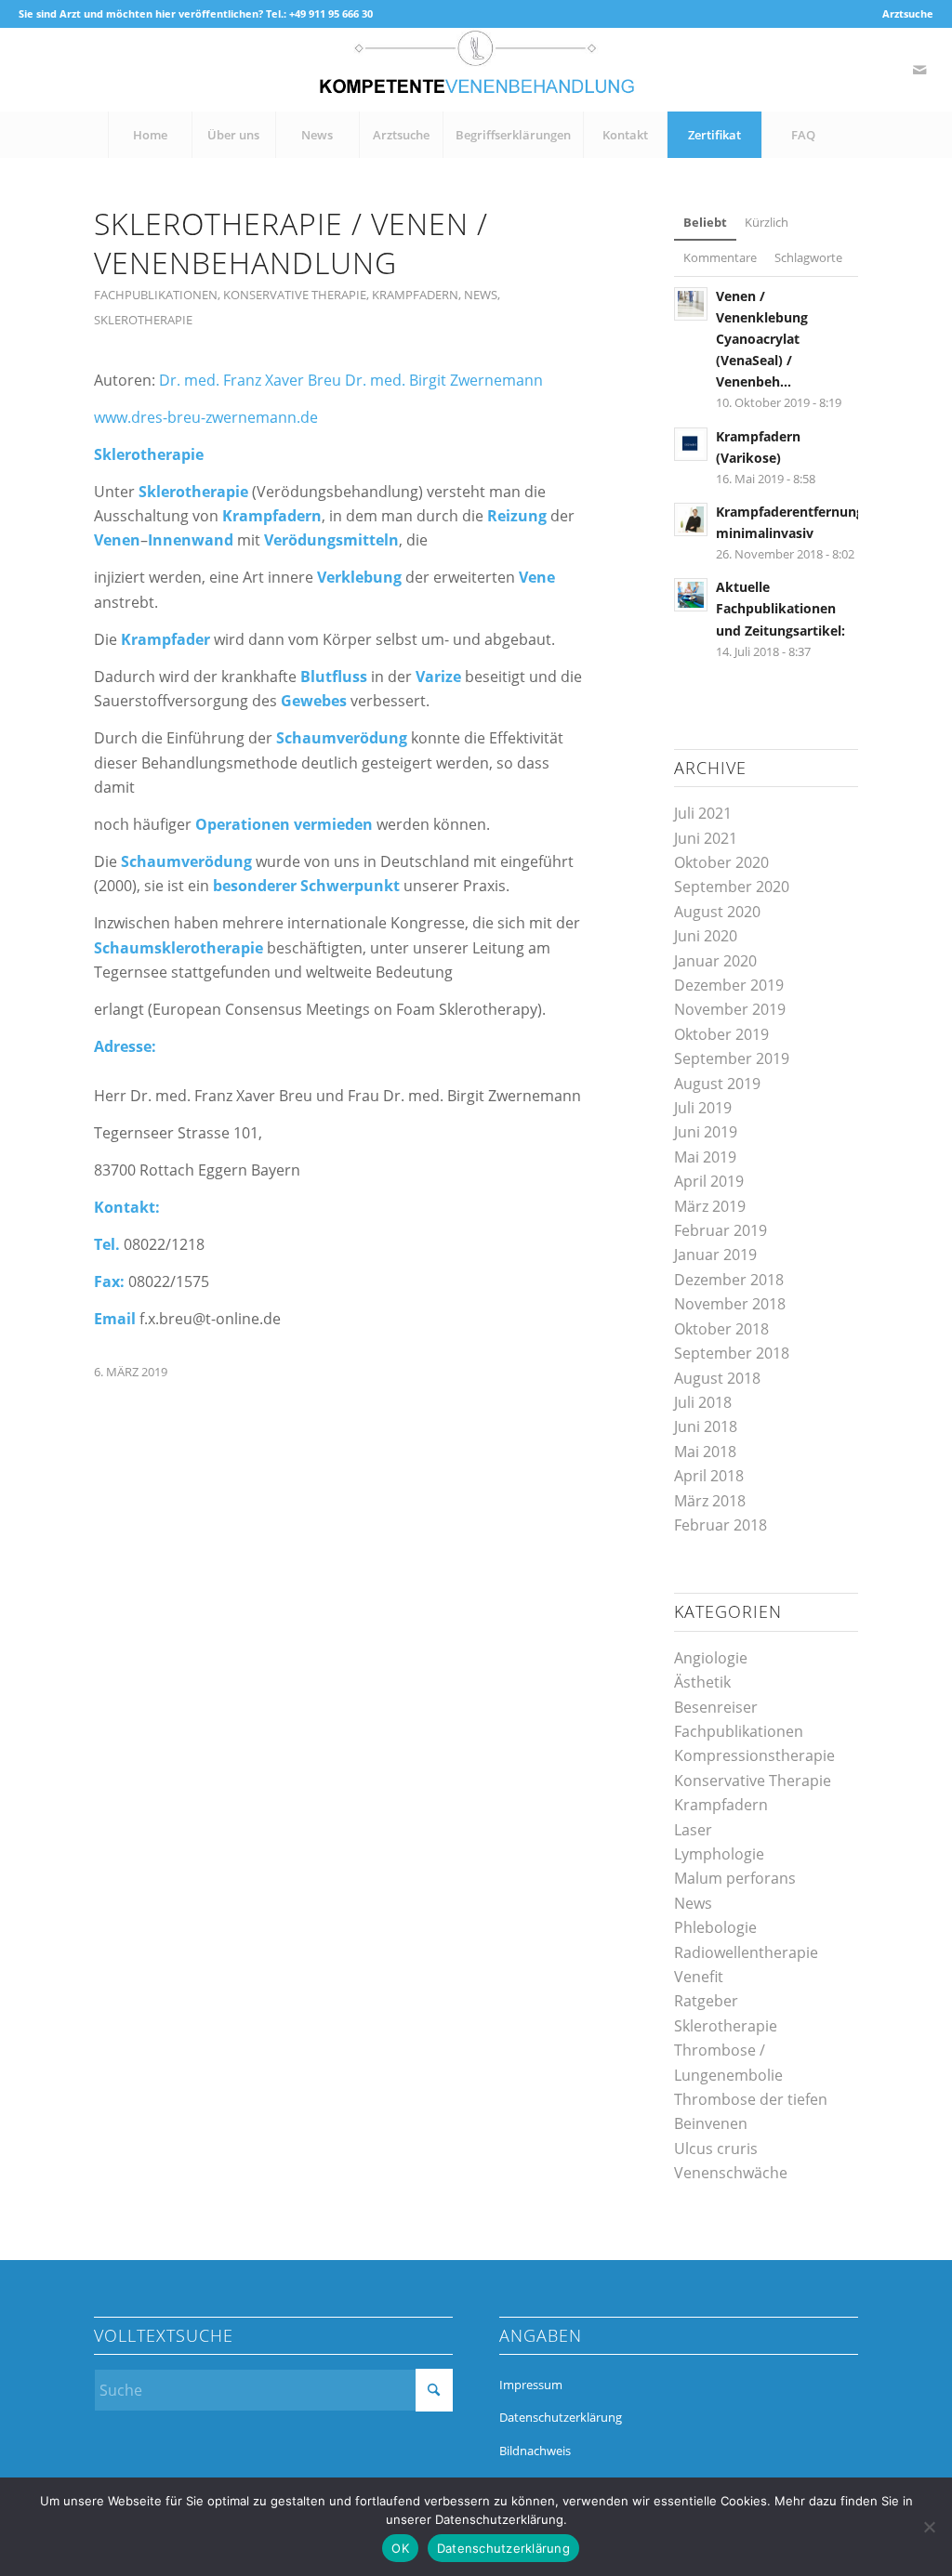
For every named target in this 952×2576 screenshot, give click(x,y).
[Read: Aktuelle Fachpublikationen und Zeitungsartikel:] (691, 595)
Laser (693, 1830)
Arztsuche (908, 13)
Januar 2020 (715, 961)
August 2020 (717, 912)
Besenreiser (716, 1707)
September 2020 (732, 887)
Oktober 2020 (721, 862)
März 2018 (710, 1501)
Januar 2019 (715, 1255)
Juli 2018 (703, 1402)
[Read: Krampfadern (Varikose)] (691, 444)
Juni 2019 (706, 1132)
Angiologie (711, 1658)
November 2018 (730, 1304)
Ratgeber (706, 2001)
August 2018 (717, 1378)
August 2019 (717, 1084)
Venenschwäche (731, 2173)
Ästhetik (702, 1682)
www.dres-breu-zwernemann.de (206, 417)
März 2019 (710, 1206)
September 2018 (732, 1353)
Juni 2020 (706, 936)
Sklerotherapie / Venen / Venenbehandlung (291, 243)
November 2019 (730, 1009)
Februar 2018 (721, 1525)
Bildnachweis (535, 2451)
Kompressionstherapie (754, 1755)
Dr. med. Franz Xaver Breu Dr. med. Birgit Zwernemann (351, 380)
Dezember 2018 (729, 1280)
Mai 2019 (705, 1157)
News (481, 295)
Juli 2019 (703, 1108)
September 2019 (732, 1058)
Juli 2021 (703, 813)
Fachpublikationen (156, 295)
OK (400, 2548)
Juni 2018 (706, 1426)
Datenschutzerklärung (561, 2417)
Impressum (531, 2385)
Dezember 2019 (729, 985)
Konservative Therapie (295, 295)
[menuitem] (903, 14)
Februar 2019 (721, 1230)
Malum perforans (735, 1878)
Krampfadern (415, 295)
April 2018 (709, 1476)
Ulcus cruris (716, 2149)
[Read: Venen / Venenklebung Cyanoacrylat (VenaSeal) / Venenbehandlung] (691, 304)
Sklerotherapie (143, 320)
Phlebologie (715, 1927)
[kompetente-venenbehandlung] (476, 70)
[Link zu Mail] (919, 70)
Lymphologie (719, 1854)
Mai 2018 (705, 1452)
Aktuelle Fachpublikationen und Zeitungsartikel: (780, 608)
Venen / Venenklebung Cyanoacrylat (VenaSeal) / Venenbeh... (762, 339)
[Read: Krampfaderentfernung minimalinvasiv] (691, 519)
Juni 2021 (706, 838)
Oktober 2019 (721, 1034)
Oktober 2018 (721, 1329)
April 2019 (709, 1181)
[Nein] (929, 2527)
